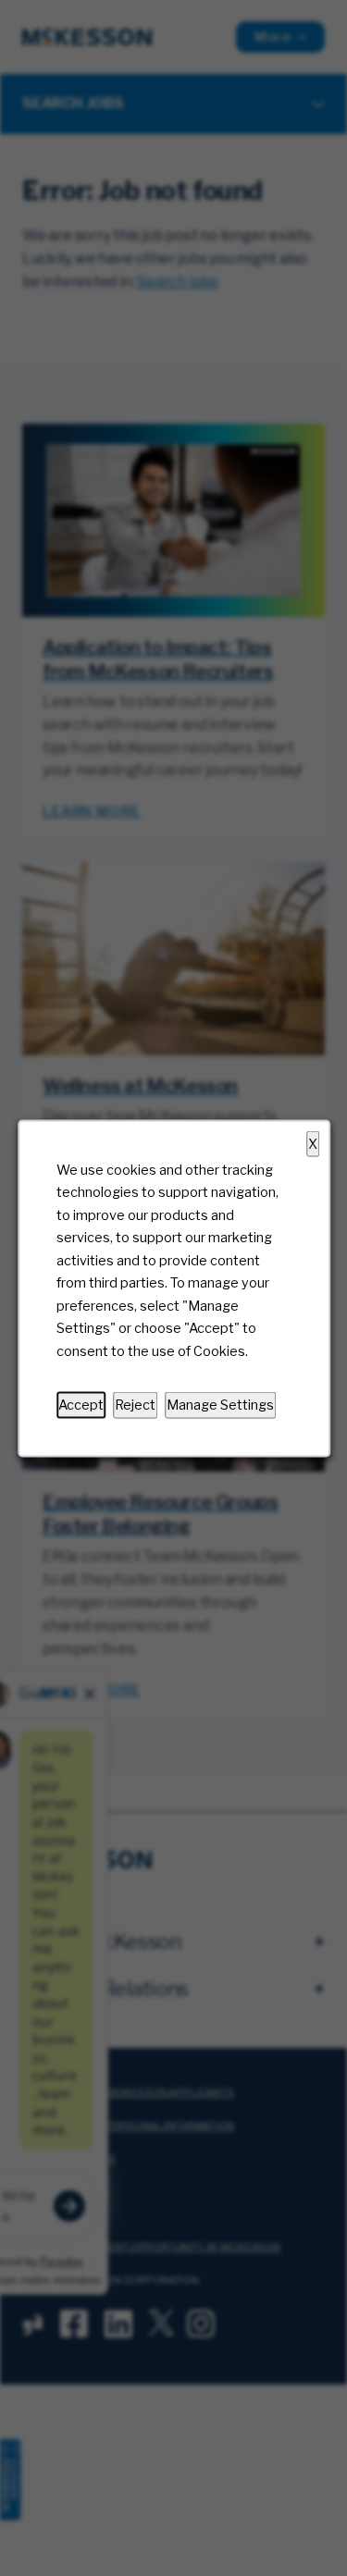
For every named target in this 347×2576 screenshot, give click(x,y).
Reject (135, 1404)
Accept (81, 1404)
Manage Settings (220, 1404)
